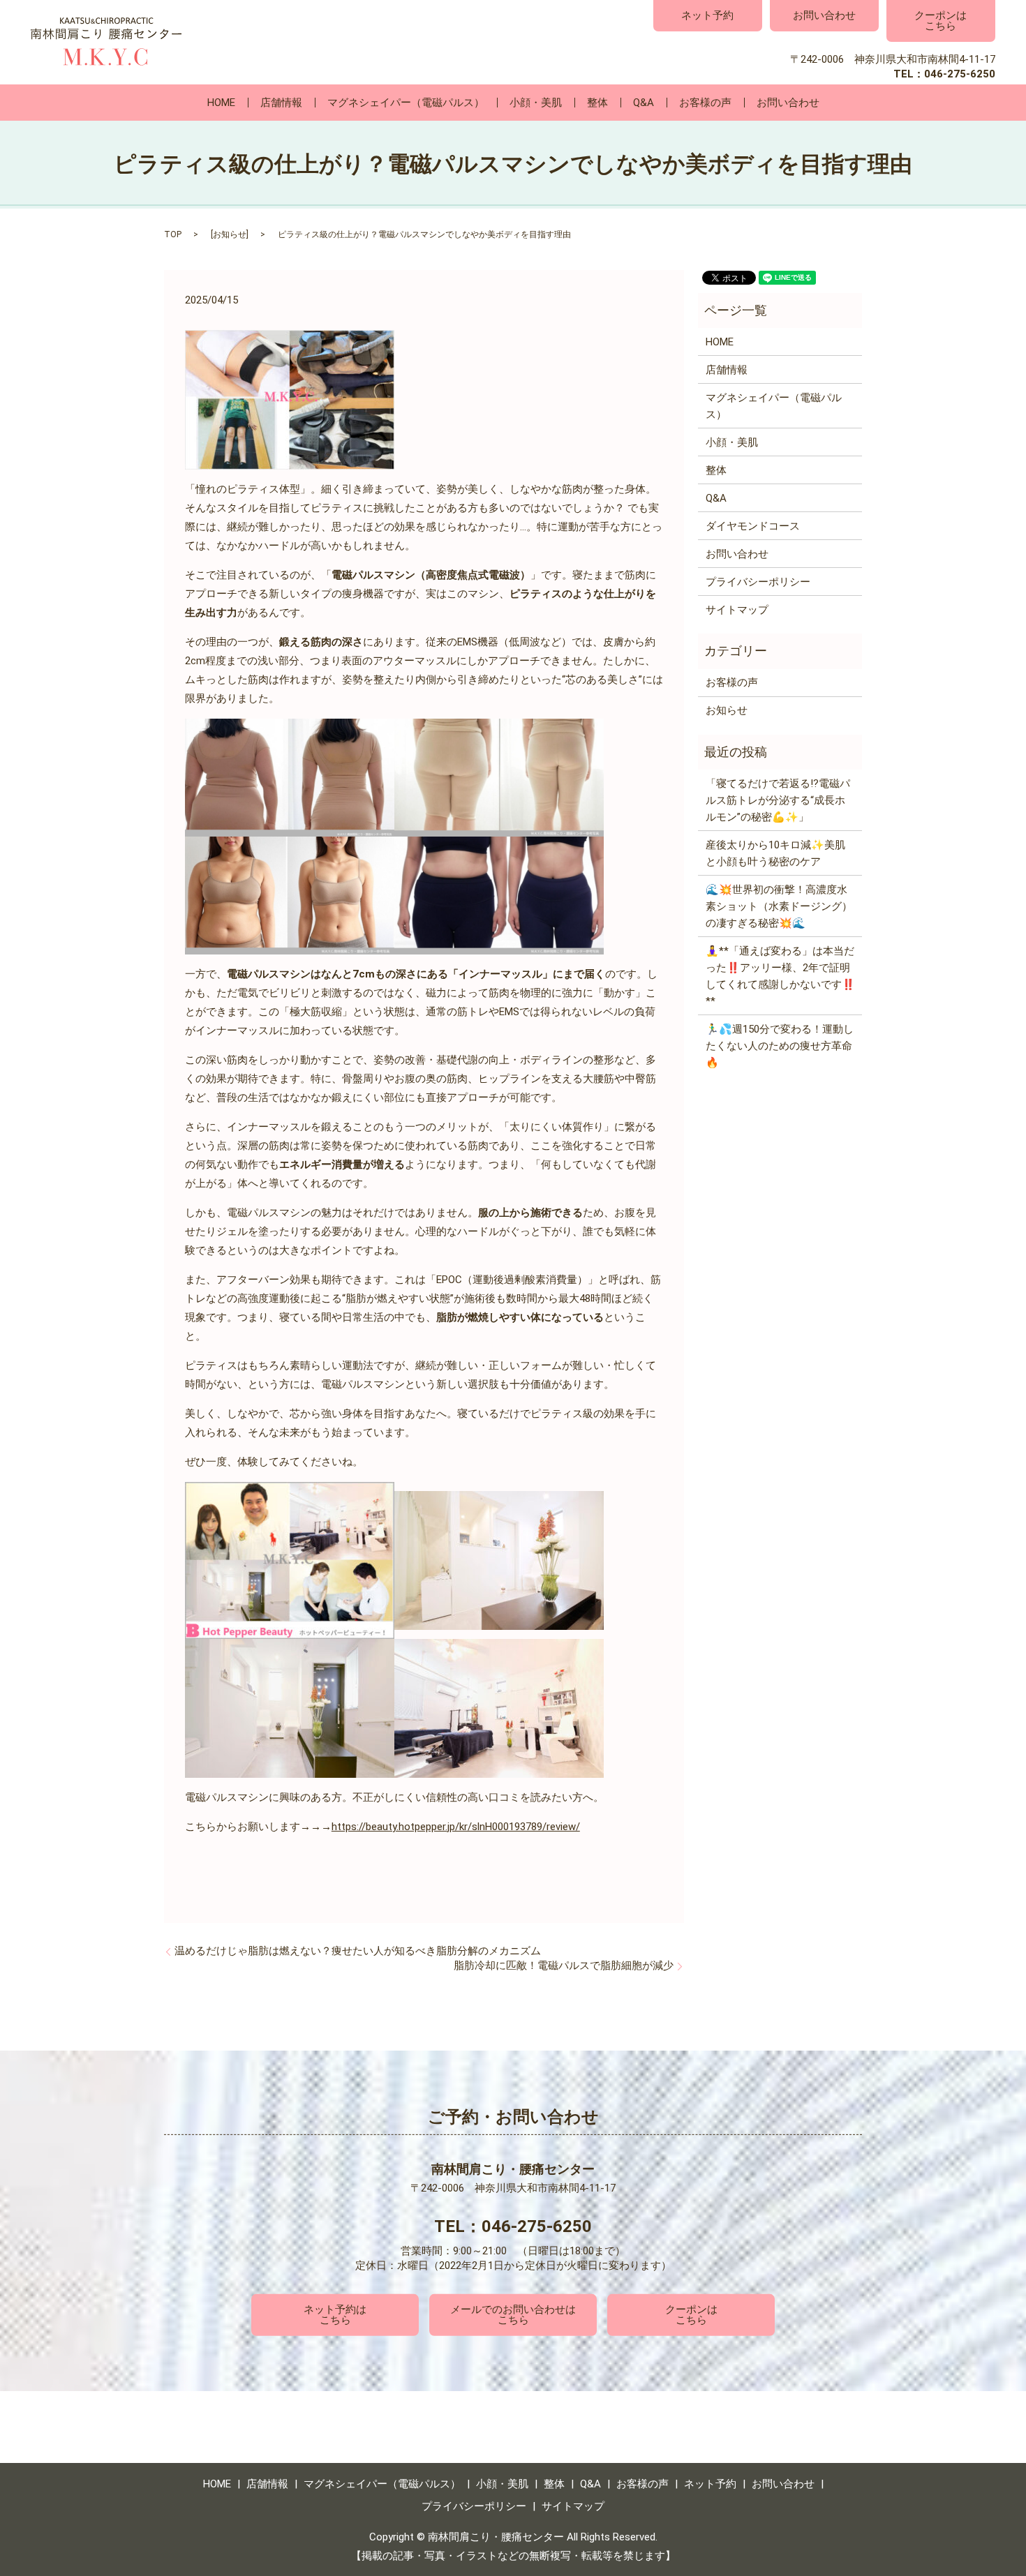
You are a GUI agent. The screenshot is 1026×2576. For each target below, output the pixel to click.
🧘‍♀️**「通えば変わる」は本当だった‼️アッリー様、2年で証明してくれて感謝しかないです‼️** (780, 976)
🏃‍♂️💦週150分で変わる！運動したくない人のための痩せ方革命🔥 (780, 1046)
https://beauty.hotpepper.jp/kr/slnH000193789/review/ (456, 1827)
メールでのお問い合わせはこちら (513, 2315)
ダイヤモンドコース (753, 526)
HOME (221, 103)
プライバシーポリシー (758, 582)
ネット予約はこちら (335, 2315)
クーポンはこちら (940, 21)
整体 (597, 103)
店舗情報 (281, 103)
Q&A (644, 103)
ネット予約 (707, 15)
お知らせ (230, 234)
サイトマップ (737, 610)
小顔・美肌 (536, 103)
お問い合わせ (824, 15)
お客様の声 (705, 103)
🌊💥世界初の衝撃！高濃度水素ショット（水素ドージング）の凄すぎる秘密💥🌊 (779, 906)
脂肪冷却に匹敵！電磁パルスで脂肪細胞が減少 (564, 1965)
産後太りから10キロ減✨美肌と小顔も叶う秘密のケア (775, 853)
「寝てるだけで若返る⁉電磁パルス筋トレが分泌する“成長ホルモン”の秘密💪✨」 (778, 800)
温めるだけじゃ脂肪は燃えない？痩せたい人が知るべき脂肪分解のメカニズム (358, 1951)
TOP (173, 234)
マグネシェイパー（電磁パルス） (406, 103)
